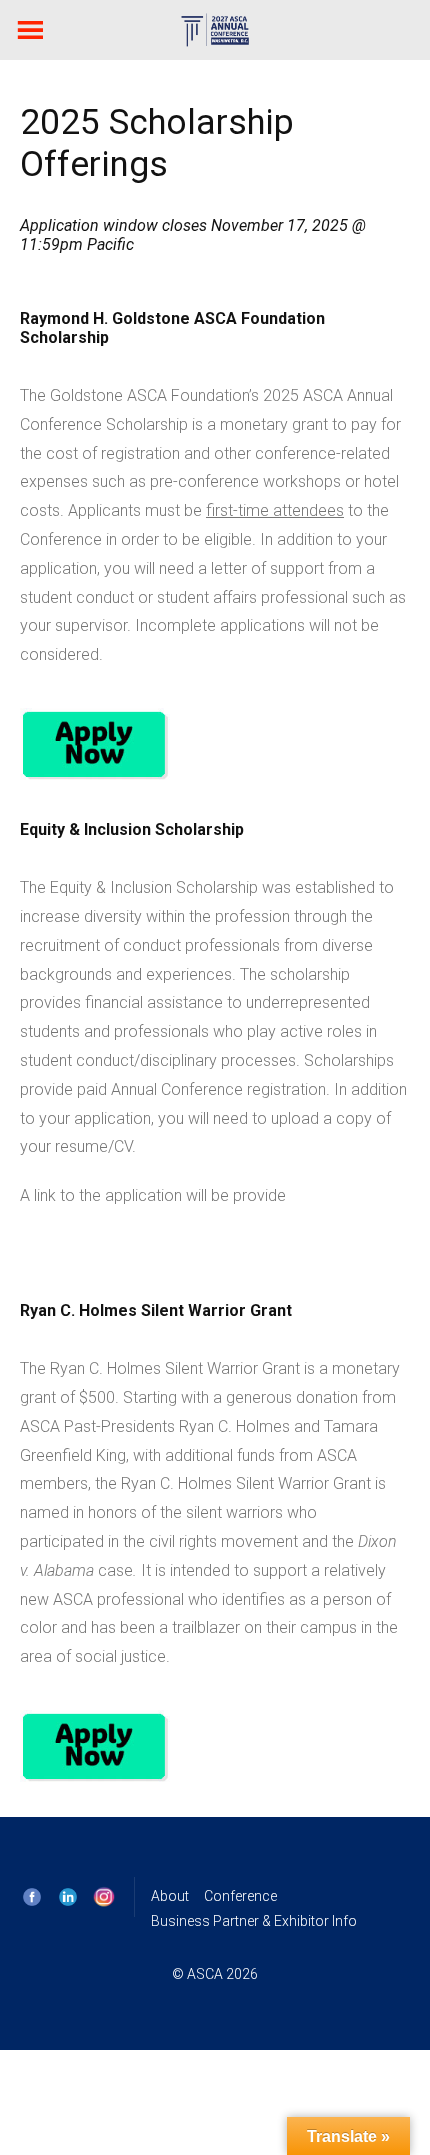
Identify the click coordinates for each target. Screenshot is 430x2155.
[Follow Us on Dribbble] (104, 1897)
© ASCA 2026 (215, 1975)
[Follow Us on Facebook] (32, 1897)
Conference (240, 1896)
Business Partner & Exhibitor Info (254, 1921)
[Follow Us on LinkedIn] (68, 1897)
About (170, 1896)
